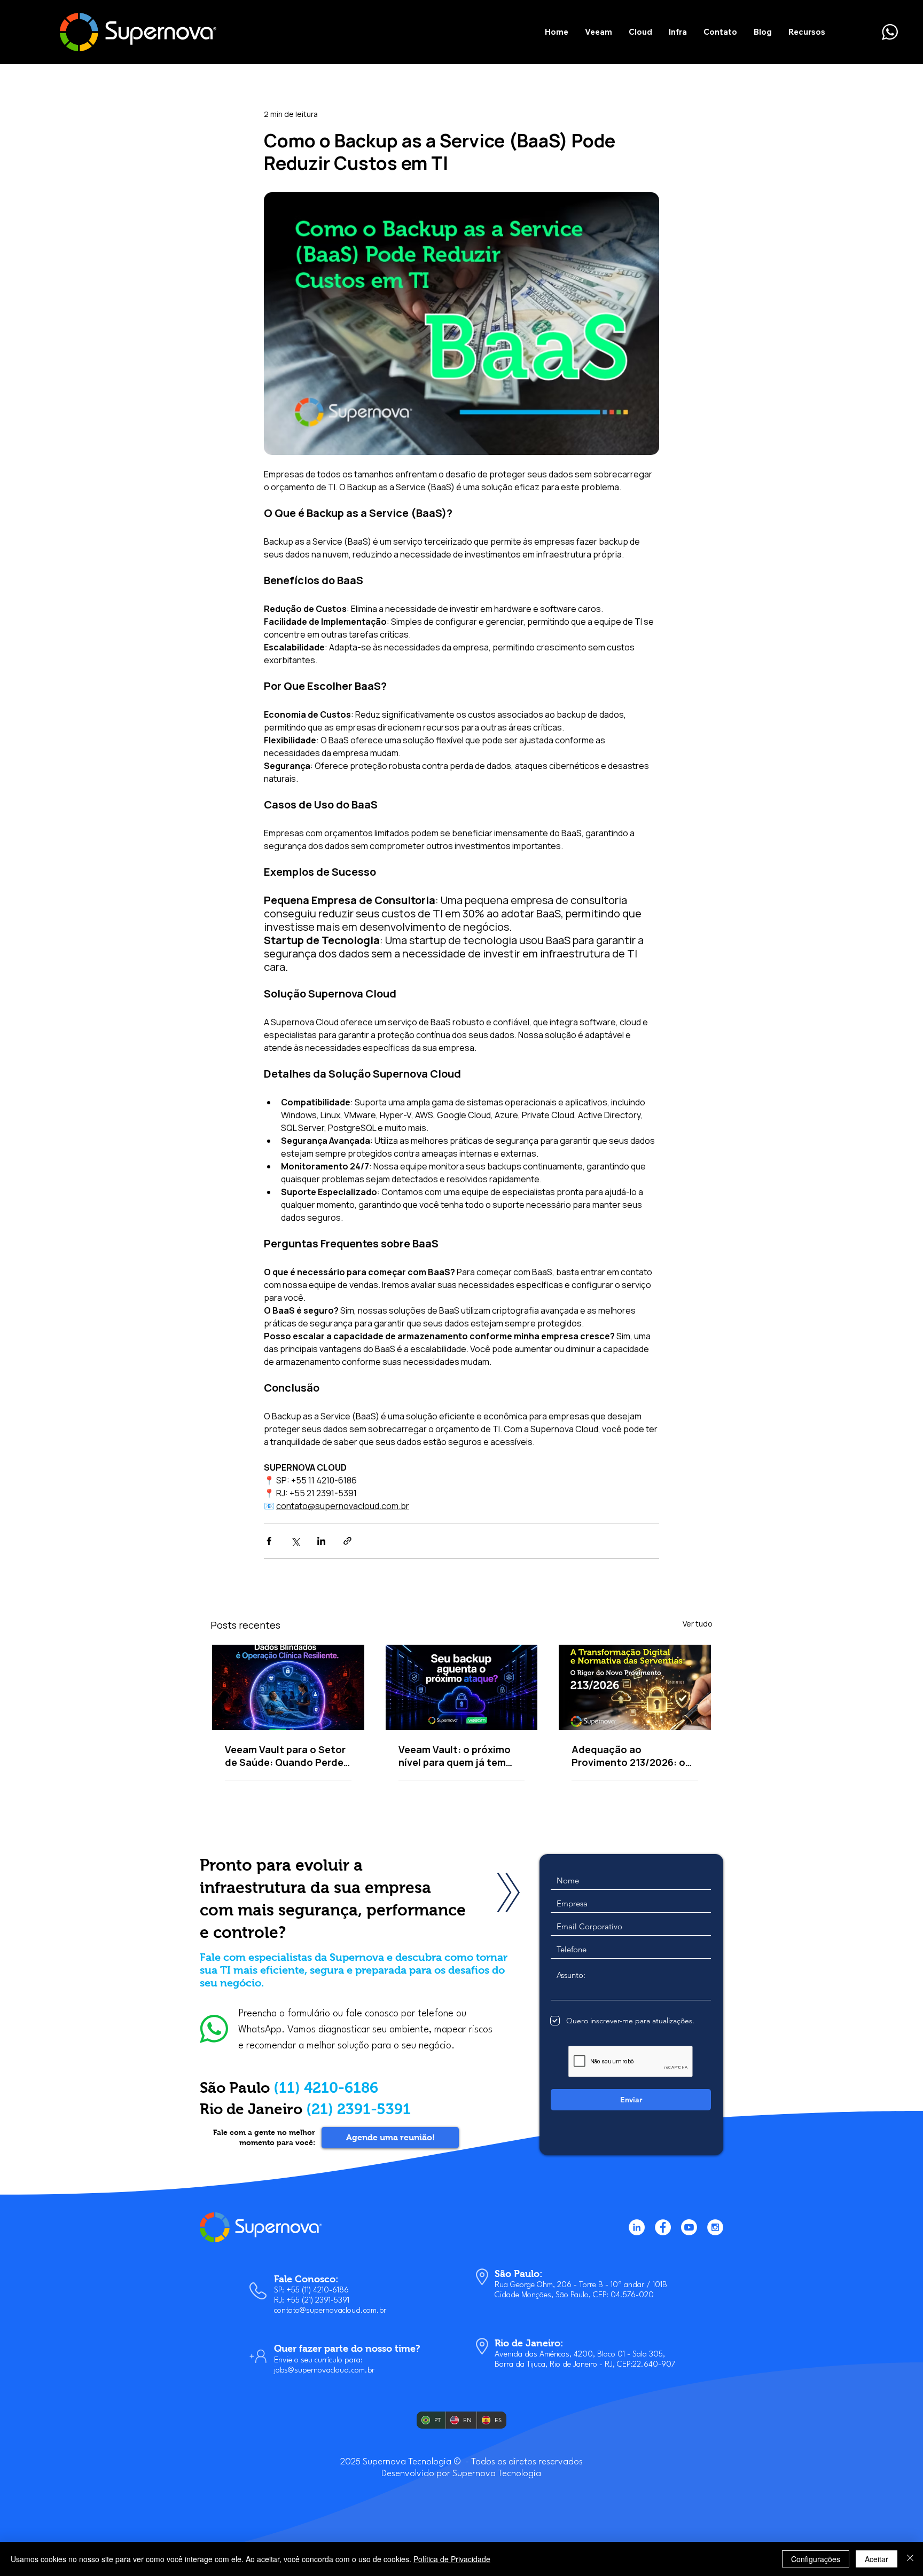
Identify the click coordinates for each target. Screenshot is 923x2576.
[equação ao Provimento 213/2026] (635, 1687)
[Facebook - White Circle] (663, 2227)
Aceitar (877, 2559)
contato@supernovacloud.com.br (330, 2311)
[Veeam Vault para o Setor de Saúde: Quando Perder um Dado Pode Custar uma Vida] (288, 1687)
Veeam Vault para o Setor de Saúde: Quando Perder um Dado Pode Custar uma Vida (286, 1756)
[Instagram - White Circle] (715, 2227)
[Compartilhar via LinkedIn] (321, 1541)
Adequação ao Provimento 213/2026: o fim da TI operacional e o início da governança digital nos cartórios (630, 1756)
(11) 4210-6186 (326, 2088)
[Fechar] (910, 2559)
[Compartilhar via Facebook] (269, 1541)
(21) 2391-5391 (358, 2109)
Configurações (816, 2559)
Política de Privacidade (452, 2559)
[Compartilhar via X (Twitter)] (295, 1541)
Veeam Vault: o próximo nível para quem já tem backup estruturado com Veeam (458, 1756)
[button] (598, 32)
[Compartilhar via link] (347, 1541)
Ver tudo (698, 1624)
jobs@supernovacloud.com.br (324, 2371)
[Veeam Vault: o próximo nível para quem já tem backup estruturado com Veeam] (462, 1687)
